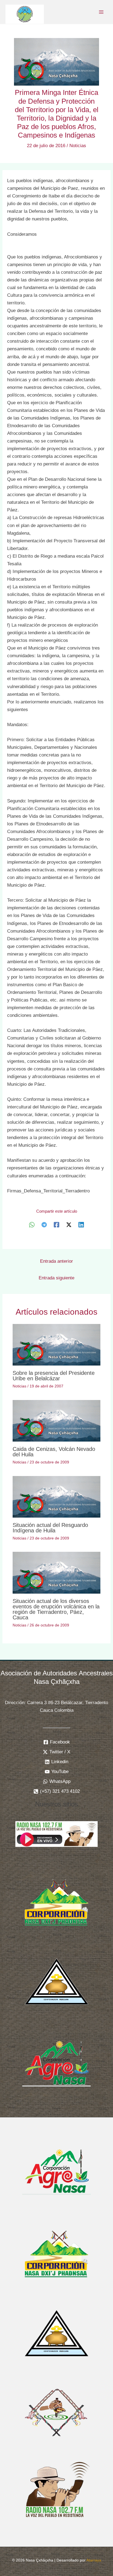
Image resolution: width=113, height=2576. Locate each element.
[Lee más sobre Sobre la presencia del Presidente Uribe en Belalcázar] (57, 1345)
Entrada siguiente (56, 1278)
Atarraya (94, 2560)
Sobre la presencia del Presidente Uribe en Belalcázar (54, 1376)
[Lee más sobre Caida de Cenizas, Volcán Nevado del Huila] (57, 1421)
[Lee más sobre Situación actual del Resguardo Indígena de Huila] (57, 1496)
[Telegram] (44, 1225)
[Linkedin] (81, 1225)
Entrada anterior (56, 1261)
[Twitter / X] (69, 1225)
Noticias (78, 146)
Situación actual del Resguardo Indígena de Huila (50, 1528)
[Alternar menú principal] (101, 12)
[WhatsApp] (32, 1225)
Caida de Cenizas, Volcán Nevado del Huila (54, 1452)
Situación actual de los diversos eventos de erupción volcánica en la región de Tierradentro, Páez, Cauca (56, 1609)
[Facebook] (56, 1225)
